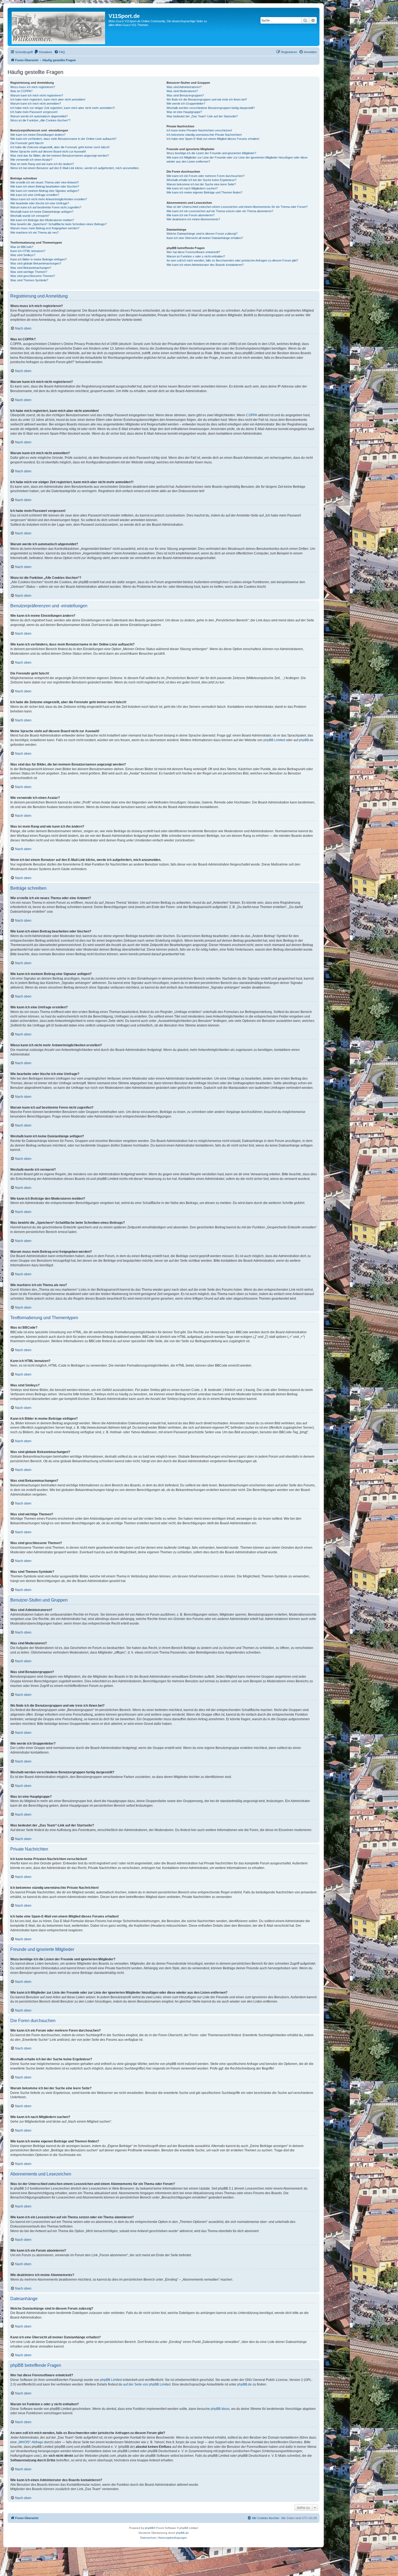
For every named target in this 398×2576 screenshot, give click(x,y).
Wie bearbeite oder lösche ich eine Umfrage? (40, 203)
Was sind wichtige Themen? (29, 272)
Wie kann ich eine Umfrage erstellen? (35, 195)
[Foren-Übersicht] (59, 27)
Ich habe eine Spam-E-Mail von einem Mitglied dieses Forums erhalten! (213, 139)
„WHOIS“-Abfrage (30, 2442)
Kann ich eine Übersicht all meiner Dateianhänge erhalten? (205, 238)
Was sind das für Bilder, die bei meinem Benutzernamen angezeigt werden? (60, 156)
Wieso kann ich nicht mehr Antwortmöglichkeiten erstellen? (49, 199)
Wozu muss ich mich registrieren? (33, 87)
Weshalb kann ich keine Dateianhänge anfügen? (42, 212)
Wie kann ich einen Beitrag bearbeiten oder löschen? (45, 186)
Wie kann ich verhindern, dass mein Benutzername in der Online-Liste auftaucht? (63, 139)
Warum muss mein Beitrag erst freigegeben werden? (45, 228)
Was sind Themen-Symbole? (29, 280)
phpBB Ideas (220, 2409)
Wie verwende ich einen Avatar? (31, 160)
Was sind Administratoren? (184, 87)
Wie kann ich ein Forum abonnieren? (190, 215)
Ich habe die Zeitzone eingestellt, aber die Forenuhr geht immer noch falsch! (60, 147)
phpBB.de (306, 740)
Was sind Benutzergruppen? (185, 95)
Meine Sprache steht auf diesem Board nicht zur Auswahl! (48, 151)
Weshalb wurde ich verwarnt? (30, 216)
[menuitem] (43, 52)
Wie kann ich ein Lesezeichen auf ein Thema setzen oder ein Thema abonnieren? (220, 211)
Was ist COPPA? (21, 91)
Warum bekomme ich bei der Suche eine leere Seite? (201, 184)
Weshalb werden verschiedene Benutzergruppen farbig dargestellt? (211, 108)
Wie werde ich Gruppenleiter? (186, 104)
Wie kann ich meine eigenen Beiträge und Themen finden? (204, 192)
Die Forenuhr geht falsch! (27, 143)
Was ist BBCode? (22, 247)
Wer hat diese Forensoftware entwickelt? (193, 252)
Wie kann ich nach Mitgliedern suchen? (192, 188)
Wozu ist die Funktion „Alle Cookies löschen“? (40, 120)
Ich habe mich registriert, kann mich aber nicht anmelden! (48, 99)
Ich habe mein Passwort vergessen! (34, 112)
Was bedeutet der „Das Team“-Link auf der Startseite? (202, 116)
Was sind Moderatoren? (182, 91)
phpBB (149, 2528)
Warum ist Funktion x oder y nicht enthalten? (196, 256)
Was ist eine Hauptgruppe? (184, 112)
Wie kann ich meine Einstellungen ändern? (38, 135)
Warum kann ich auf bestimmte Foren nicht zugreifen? (46, 207)
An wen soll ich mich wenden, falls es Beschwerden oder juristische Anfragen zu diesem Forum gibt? (232, 260)
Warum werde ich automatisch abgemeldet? (39, 116)
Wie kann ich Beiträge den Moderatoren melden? (42, 220)
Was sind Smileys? (23, 255)
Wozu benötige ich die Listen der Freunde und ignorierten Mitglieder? (211, 153)
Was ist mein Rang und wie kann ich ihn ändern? (42, 164)
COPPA (252, 415)
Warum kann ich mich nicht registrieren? (37, 95)
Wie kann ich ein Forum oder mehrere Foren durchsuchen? (205, 176)
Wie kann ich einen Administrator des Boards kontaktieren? (205, 265)
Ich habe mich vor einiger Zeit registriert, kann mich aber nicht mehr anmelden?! (63, 108)
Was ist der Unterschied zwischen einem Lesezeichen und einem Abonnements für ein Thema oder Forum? (237, 207)
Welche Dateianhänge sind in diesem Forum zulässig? (202, 234)
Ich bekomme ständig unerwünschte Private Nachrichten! (204, 135)
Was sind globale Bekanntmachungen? (36, 263)
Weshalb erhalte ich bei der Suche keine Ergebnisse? (201, 180)
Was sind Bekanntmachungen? (31, 268)
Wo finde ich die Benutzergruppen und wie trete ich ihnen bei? (207, 99)
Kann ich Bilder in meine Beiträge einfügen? (38, 259)
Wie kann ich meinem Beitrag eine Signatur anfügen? (45, 191)
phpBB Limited (274, 740)
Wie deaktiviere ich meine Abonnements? (193, 219)
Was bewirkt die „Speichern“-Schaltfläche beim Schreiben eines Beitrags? (58, 224)
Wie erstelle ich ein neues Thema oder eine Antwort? (45, 182)
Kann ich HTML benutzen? (28, 251)
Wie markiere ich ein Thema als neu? (35, 233)
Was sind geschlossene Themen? (33, 276)
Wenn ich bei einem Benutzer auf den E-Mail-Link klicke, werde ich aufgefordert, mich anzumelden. (75, 168)
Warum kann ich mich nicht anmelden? (36, 104)
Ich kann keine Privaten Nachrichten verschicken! (199, 130)
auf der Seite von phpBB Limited (147, 2384)
